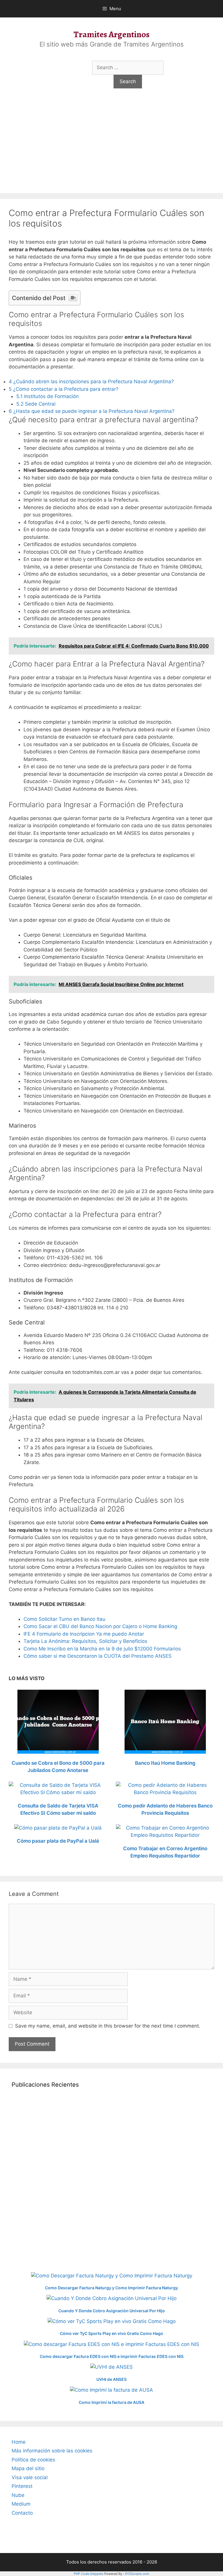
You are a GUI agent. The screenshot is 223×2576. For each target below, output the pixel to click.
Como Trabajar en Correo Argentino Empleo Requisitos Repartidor (165, 1852)
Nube (18, 2495)
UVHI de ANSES (111, 2379)
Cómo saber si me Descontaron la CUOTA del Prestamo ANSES (98, 1656)
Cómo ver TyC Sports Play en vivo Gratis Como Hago (111, 2333)
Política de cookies (33, 2460)
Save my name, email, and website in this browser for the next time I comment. (108, 2026)
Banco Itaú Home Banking (165, 1763)
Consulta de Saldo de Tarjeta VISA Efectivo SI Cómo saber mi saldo (58, 1810)
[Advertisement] (111, 149)
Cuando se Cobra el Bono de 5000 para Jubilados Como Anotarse (58, 1767)
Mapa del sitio (28, 2468)
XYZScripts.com (137, 2574)
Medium (21, 2504)
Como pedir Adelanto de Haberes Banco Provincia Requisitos (165, 1810)
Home (19, 2442)
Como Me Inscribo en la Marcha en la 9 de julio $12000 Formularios (102, 1649)
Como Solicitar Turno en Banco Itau (64, 1619)
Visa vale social (30, 2477)
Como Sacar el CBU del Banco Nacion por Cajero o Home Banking (100, 1626)
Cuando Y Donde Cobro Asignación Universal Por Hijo (112, 2311)
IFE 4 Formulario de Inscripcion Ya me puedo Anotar (84, 1634)
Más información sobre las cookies (52, 2451)
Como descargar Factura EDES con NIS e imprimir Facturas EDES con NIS (112, 2356)
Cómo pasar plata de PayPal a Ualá (58, 1841)
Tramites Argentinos (111, 34)
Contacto (22, 2513)
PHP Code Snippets (89, 2574)
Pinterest (22, 2486)
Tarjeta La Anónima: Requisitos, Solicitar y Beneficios (85, 1641)
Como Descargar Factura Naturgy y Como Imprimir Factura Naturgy (111, 2288)
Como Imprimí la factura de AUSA (111, 2402)
